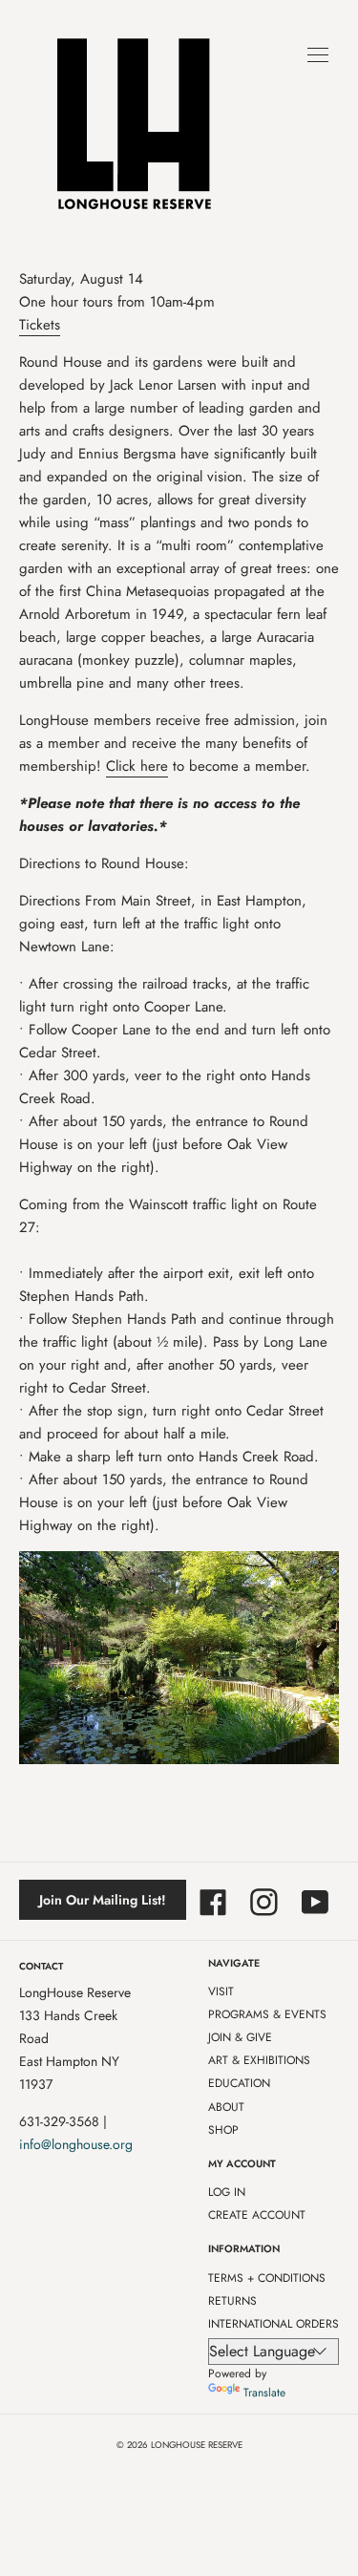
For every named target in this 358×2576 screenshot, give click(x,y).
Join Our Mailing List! (103, 1900)
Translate (264, 2393)
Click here (137, 766)
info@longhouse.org (76, 2144)
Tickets (40, 325)
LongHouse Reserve (197, 2445)
